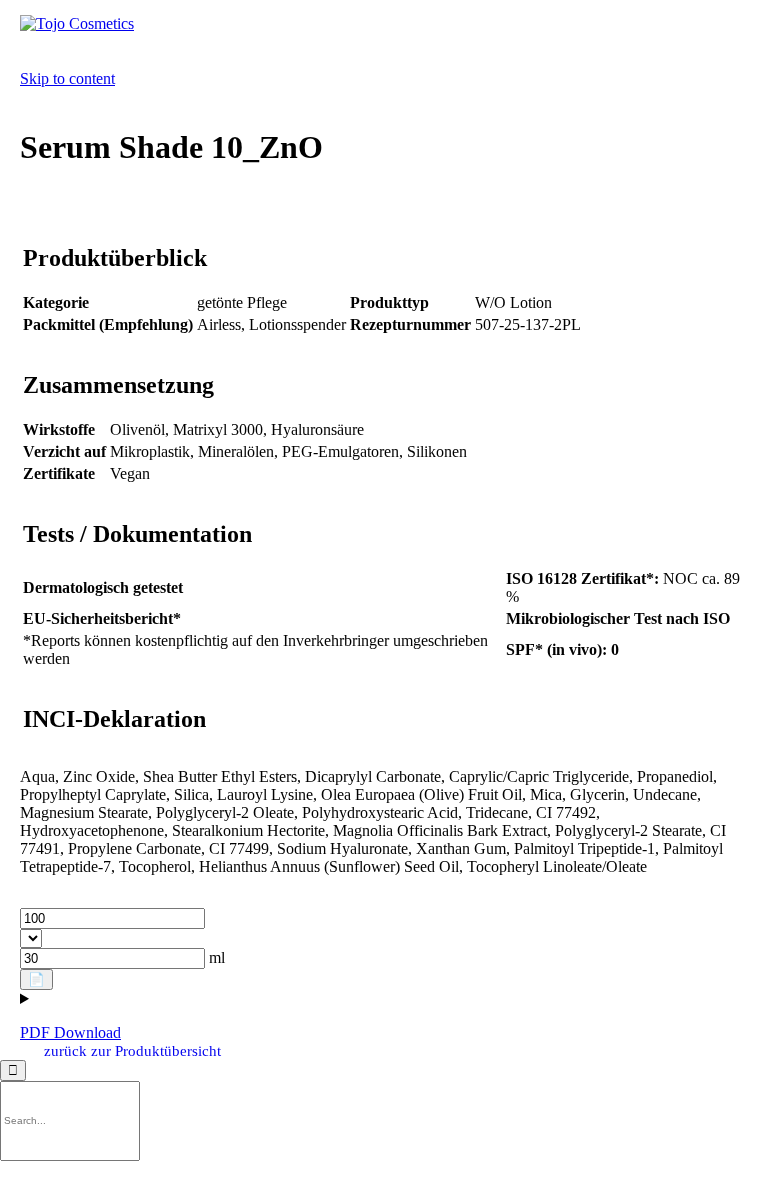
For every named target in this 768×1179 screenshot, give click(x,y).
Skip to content (67, 78)
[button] (132, 1051)
